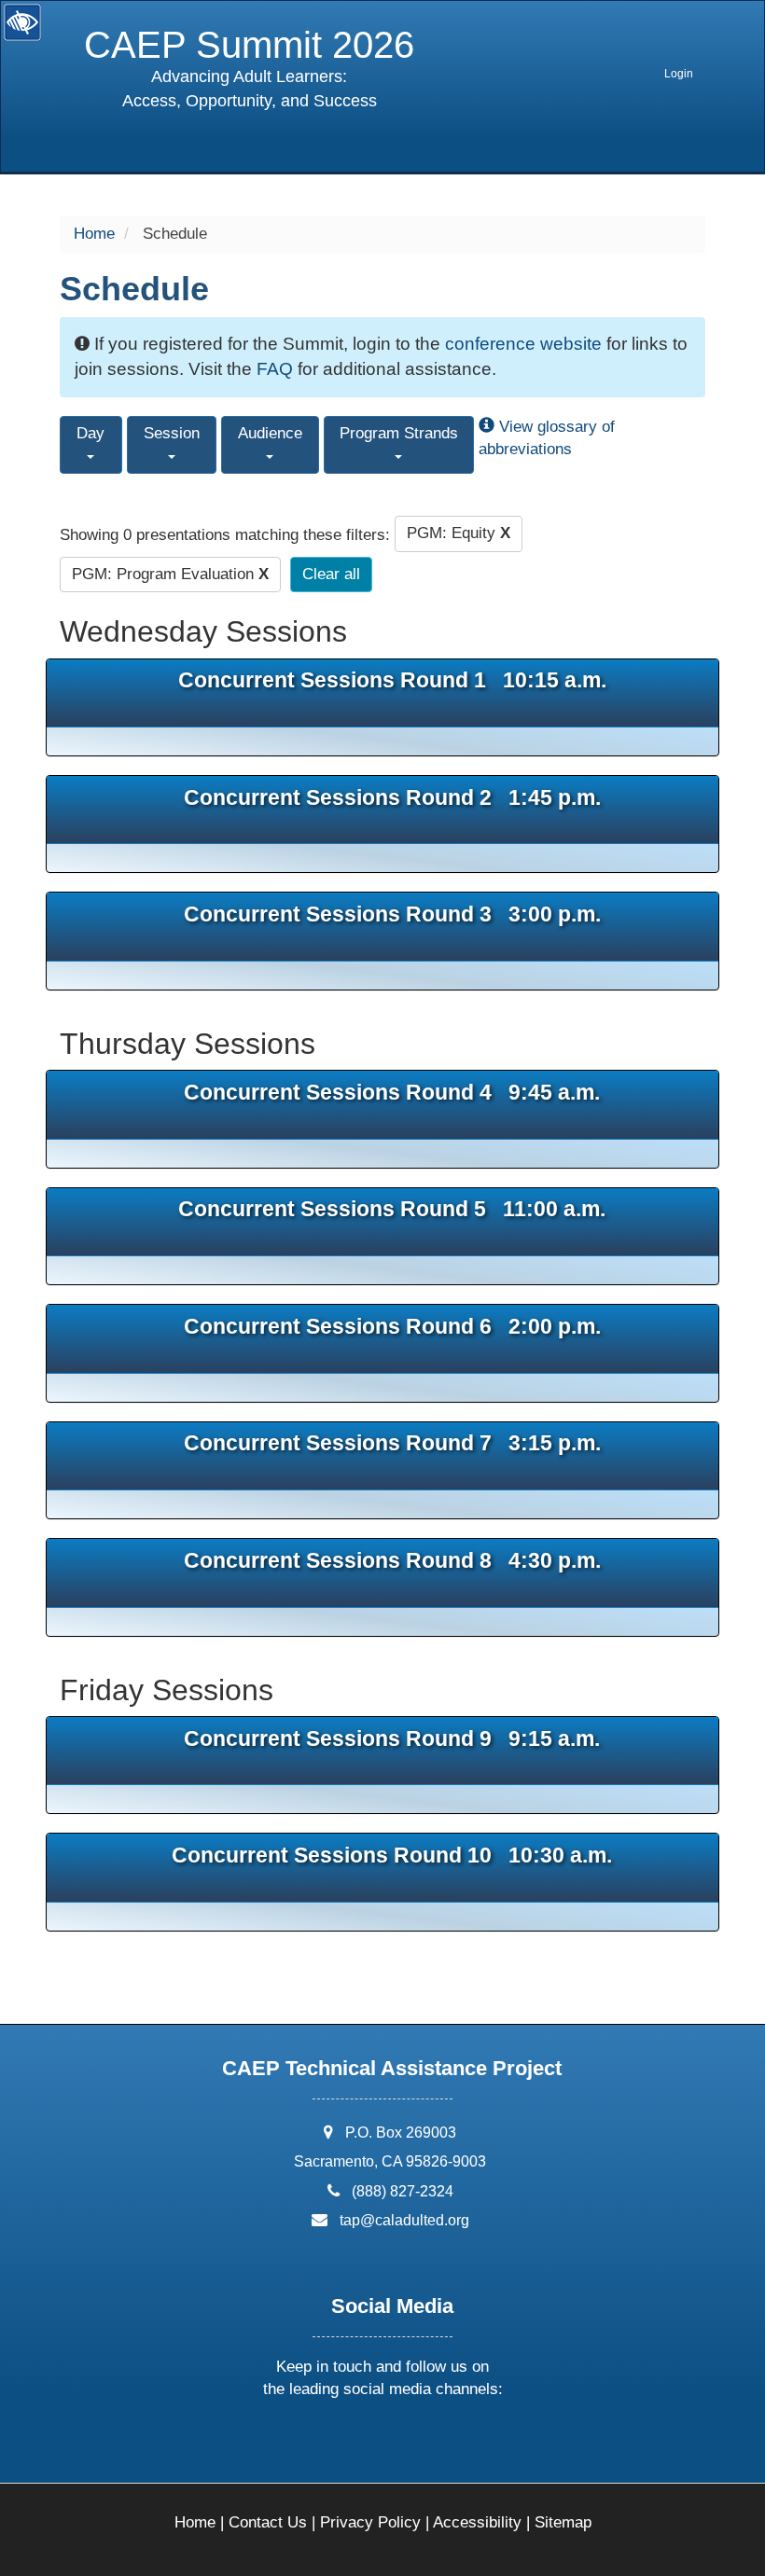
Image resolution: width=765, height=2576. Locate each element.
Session (172, 433)
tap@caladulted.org (404, 2220)
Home (94, 234)
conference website (523, 344)
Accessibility (477, 2522)
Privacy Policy (370, 2522)
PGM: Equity (459, 533)
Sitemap (563, 2522)
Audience (270, 433)
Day (90, 433)
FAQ (275, 369)
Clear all (331, 574)
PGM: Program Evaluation (170, 574)
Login (679, 74)
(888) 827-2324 (403, 2191)
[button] (313, 2438)
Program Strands (399, 433)
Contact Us (268, 2522)
